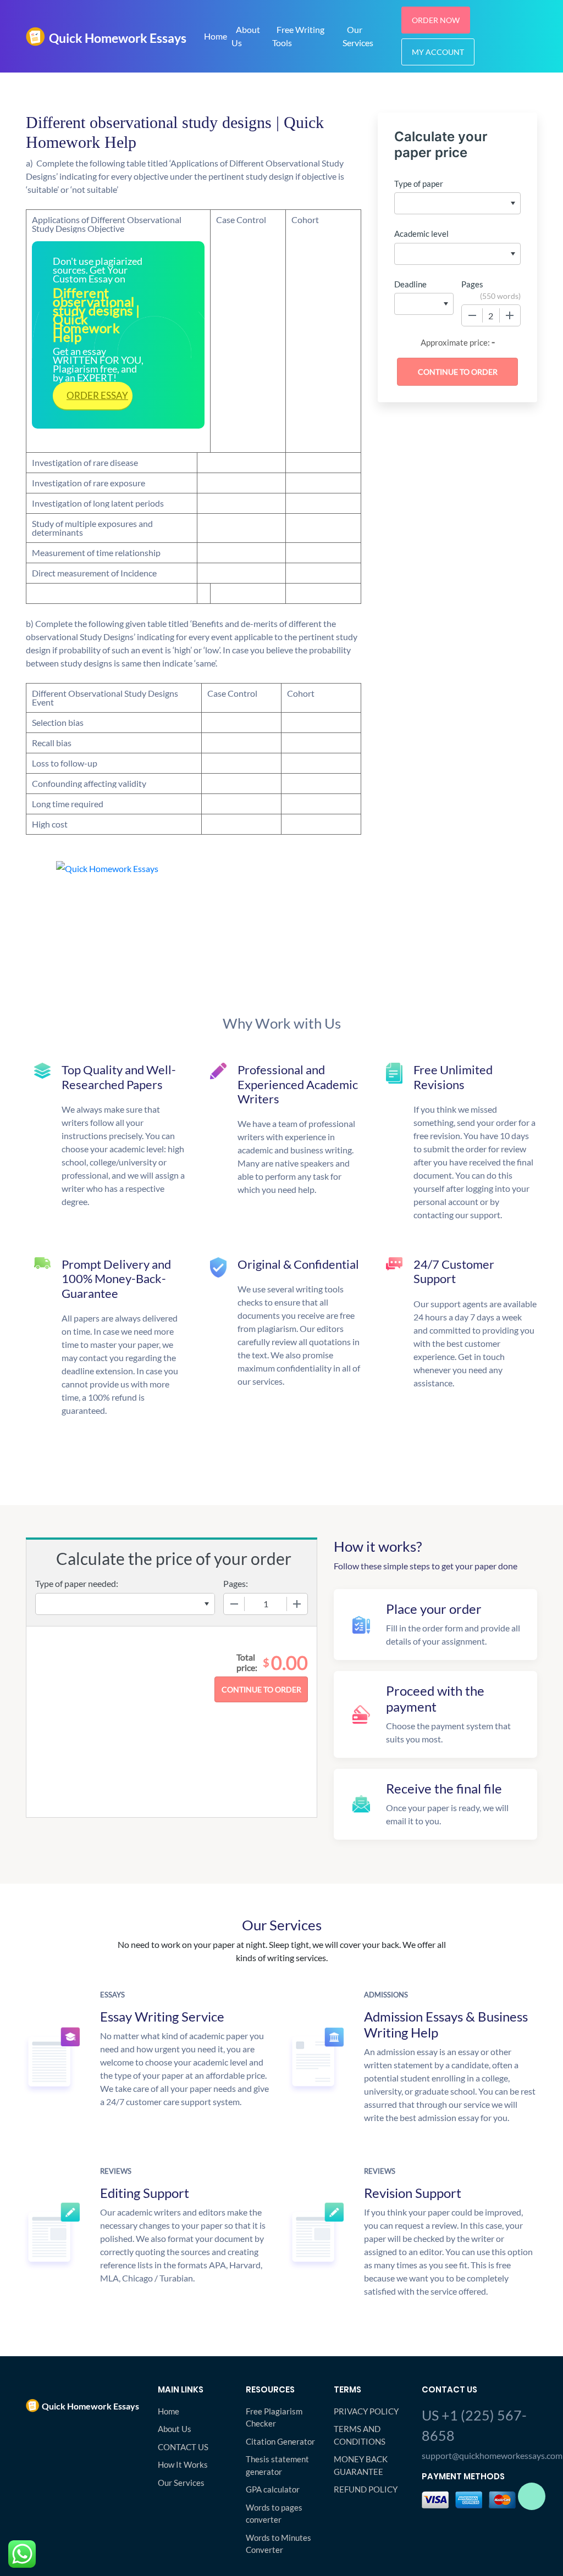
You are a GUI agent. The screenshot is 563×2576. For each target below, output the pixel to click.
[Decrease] (472, 315)
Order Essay (97, 395)
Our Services (358, 36)
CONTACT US (183, 2447)
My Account (438, 52)
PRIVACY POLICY (366, 2411)
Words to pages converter (274, 2514)
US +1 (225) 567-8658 (474, 2425)
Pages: (236, 1583)
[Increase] (510, 315)
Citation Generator (280, 2441)
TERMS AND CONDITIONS (360, 2435)
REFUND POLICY (366, 2489)
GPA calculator (273, 2489)
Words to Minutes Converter (278, 2544)
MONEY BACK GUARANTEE (361, 2465)
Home (216, 36)
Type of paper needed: (77, 1583)
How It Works (183, 2464)
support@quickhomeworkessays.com (479, 2455)
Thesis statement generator (277, 2465)
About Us (246, 36)
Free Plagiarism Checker (274, 2417)
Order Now (436, 20)
